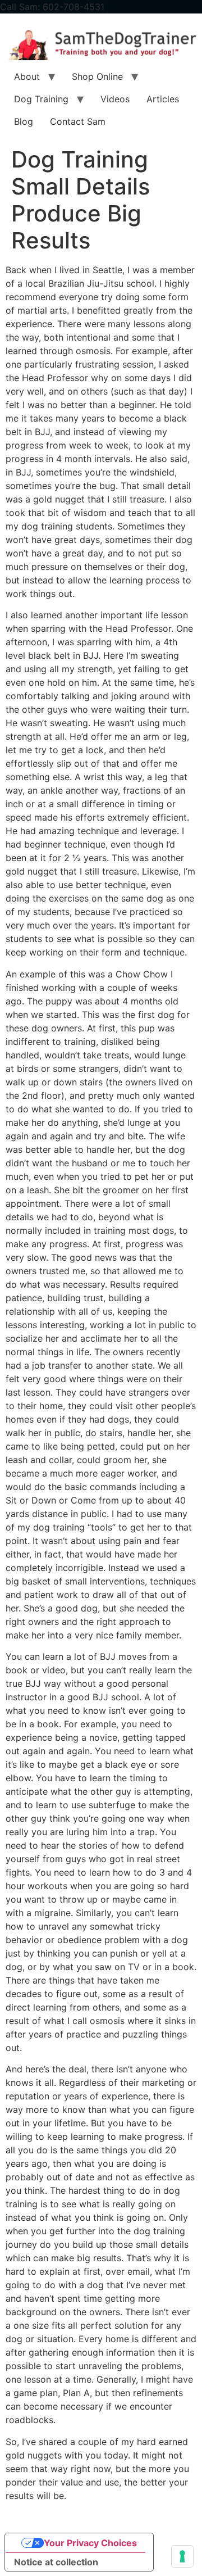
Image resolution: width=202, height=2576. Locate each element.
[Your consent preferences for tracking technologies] (182, 2556)
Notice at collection (56, 2562)
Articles (163, 99)
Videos (115, 99)
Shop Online (97, 76)
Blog (24, 121)
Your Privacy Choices (90, 2543)
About (27, 76)
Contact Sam (78, 121)
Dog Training (41, 99)
